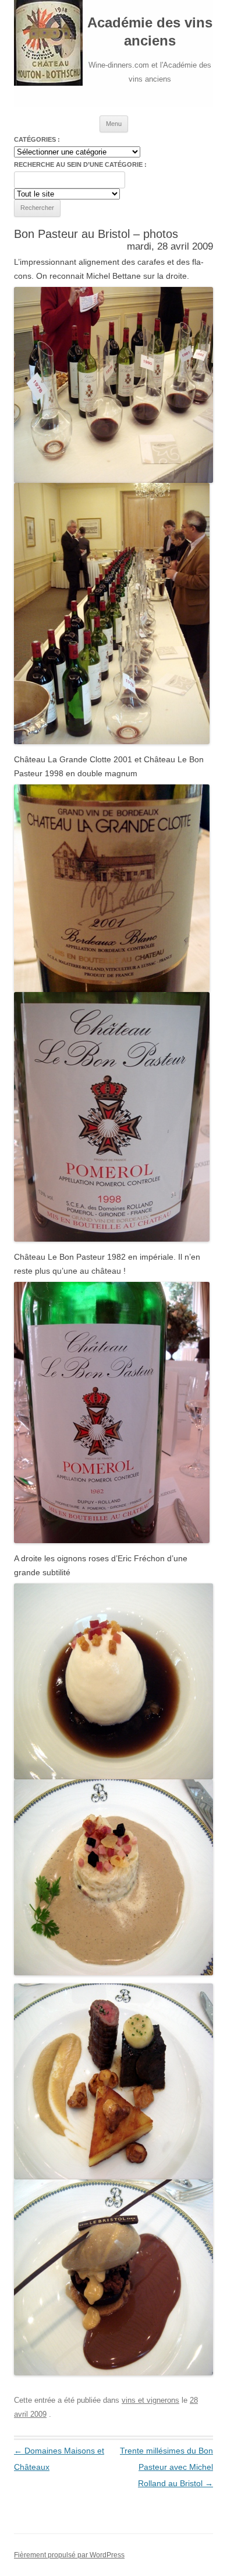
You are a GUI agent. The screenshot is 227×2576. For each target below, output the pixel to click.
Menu (114, 124)
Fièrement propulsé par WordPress (69, 2555)
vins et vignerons (150, 2400)
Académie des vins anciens (150, 31)
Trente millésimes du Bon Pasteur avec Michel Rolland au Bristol (166, 2467)
